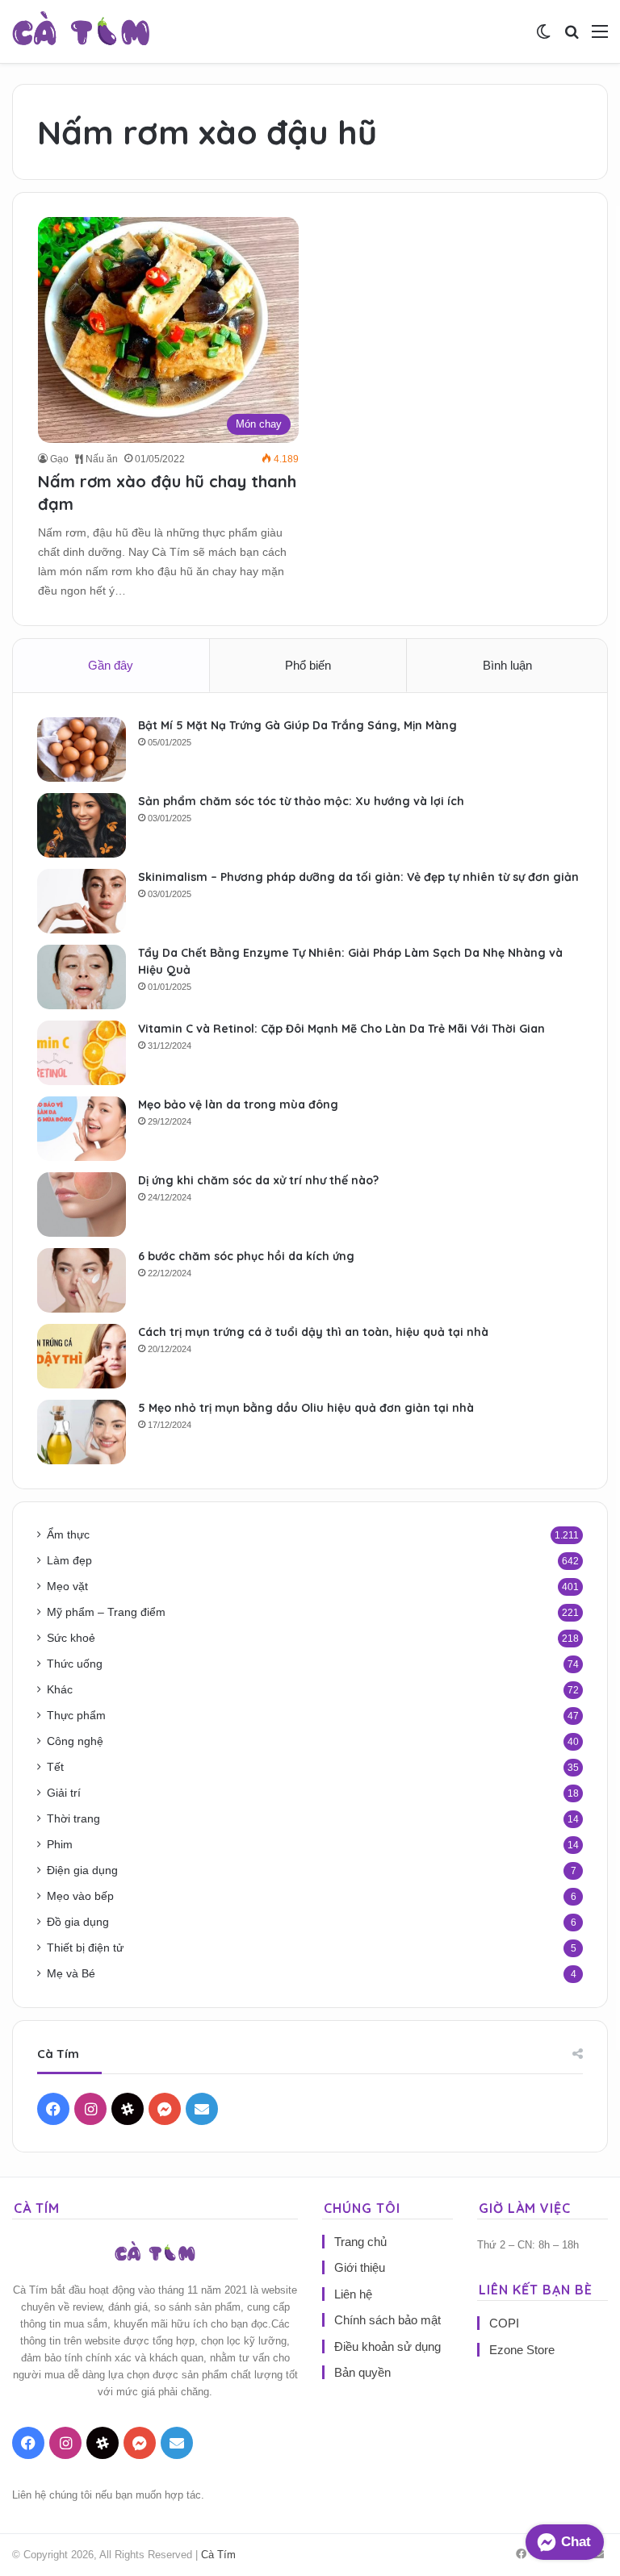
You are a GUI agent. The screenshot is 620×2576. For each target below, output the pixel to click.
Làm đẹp (69, 1561)
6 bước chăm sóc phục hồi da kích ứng (246, 1256)
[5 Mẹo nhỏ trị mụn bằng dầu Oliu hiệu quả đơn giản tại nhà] (82, 1432)
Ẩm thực (68, 1535)
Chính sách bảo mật (387, 2320)
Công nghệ (75, 1741)
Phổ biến (308, 665)
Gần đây (111, 665)
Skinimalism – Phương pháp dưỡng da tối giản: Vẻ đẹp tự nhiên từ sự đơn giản (358, 877)
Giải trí (64, 1793)
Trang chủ (360, 2242)
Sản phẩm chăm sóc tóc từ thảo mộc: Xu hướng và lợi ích (301, 801)
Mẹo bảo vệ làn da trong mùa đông (238, 1104)
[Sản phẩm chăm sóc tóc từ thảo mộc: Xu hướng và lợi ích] (82, 825)
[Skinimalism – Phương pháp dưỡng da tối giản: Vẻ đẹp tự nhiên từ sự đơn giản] (82, 901)
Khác (60, 1690)
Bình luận (507, 665)
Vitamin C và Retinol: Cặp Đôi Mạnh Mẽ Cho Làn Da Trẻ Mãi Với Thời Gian (341, 1029)
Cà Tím (218, 2555)
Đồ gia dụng (78, 1922)
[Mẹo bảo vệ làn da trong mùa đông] (82, 1129)
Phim (60, 1845)
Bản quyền (362, 2372)
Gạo (59, 459)
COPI (504, 2323)
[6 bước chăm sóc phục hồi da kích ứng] (82, 1280)
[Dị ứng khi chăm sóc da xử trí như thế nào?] (82, 1204)
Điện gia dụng (82, 1870)
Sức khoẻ (71, 1638)
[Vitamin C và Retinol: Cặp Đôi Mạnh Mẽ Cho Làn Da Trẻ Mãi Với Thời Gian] (82, 1053)
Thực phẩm (76, 1716)
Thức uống (75, 1664)
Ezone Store (522, 2350)
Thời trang (73, 1819)
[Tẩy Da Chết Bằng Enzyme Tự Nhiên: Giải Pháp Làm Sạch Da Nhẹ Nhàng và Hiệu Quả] (82, 977)
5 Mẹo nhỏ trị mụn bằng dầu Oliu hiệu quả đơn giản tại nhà (306, 1408)
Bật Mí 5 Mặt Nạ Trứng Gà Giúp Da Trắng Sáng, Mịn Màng (297, 725)
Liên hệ (353, 2294)
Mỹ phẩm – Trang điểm (106, 1612)
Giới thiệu (360, 2267)
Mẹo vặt (67, 1587)
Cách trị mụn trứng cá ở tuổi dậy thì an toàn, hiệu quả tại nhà (313, 1332)
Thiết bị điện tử (85, 1948)
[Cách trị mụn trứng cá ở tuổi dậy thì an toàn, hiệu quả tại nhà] (82, 1356)
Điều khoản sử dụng (387, 2346)
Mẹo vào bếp (80, 1896)
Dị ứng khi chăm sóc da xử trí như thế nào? (258, 1180)
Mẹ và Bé (71, 1974)
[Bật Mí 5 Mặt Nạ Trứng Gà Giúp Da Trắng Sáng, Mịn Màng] (82, 749)
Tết (55, 1767)
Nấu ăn (101, 459)
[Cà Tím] (81, 31)
